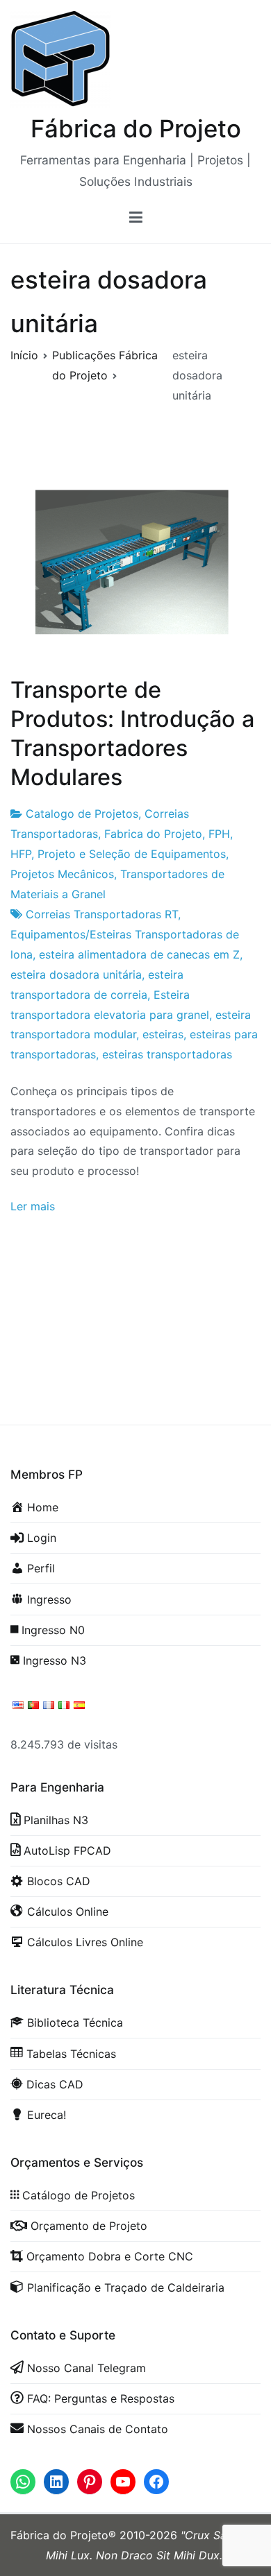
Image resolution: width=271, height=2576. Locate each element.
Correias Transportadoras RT (102, 914)
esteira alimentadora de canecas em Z (139, 954)
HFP (21, 854)
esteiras (163, 1034)
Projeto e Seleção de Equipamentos (132, 854)
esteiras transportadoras (167, 1054)
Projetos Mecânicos (62, 874)
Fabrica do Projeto (153, 834)
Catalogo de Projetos (82, 814)
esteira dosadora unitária (76, 974)
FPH (219, 834)
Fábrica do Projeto (136, 128)
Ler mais (33, 1206)
